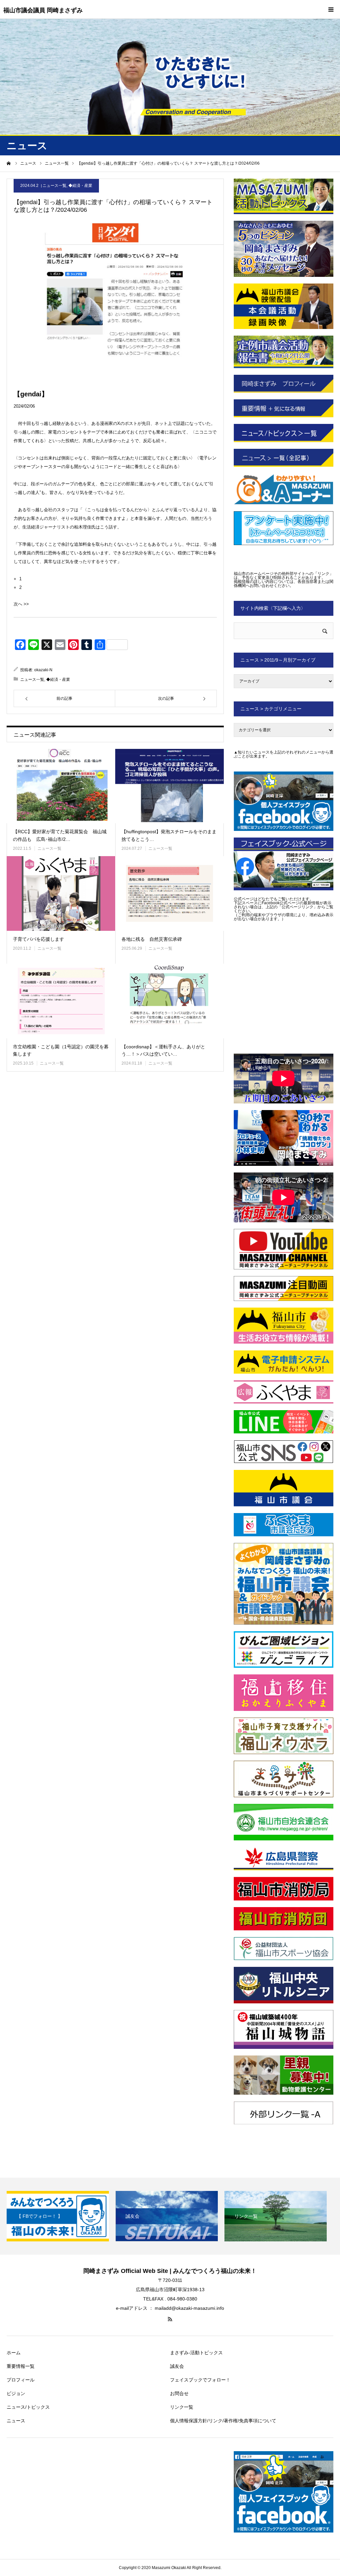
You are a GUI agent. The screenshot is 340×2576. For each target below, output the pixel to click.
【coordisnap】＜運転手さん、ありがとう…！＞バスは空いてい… (163, 1050)
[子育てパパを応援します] (61, 893)
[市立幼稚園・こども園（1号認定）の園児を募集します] (61, 1001)
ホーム (14, 2353)
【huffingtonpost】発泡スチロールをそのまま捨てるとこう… (169, 835)
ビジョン (16, 2393)
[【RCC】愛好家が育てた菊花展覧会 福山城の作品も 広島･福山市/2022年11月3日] (61, 786)
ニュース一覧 (54, 186)
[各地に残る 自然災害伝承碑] (170, 893)
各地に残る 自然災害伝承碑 (152, 939)
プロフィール (21, 2380)
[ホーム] (9, 163)
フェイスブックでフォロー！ (200, 2380)
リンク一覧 (182, 2407)
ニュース (16, 2421)
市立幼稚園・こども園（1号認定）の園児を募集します (61, 1050)
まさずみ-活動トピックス (196, 2353)
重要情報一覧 (21, 2366)
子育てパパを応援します (39, 939)
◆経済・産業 (80, 186)
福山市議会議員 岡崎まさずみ (43, 10)
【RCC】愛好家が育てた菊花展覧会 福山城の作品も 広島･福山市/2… (60, 835)
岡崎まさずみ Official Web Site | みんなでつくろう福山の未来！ (170, 2271)
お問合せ (179, 2393)
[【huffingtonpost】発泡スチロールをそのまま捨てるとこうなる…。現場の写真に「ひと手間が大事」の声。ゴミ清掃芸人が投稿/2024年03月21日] (170, 786)
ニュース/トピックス (28, 2407)
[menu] (331, 9)
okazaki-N (43, 670)
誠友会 (177, 2366)
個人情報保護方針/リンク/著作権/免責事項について (223, 2421)
